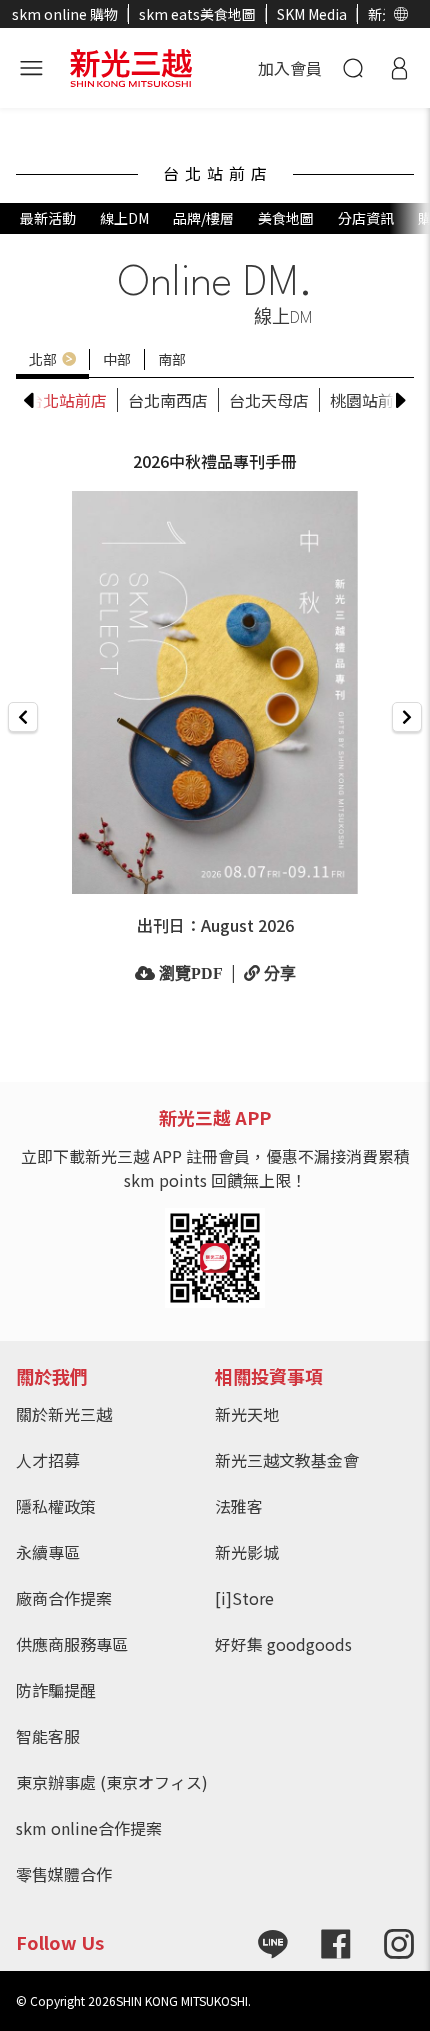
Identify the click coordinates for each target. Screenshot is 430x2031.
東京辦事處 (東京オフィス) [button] (112, 1782)
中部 (117, 359)
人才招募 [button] (48, 1460)
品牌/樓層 (203, 218)
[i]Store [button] (244, 1598)
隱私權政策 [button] (56, 1506)
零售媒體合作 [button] (64, 1874)
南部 (172, 359)
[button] (401, 14)
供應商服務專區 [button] (72, 1644)
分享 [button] (278, 973)
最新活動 (48, 218)
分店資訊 (366, 218)
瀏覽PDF (189, 973)
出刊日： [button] (215, 925)
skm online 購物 (65, 14)
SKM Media (312, 14)
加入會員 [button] (290, 68)
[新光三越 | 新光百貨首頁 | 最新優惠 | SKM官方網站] (131, 65)
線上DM (124, 218)
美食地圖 (286, 218)
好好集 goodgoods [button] (283, 1644)
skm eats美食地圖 (197, 14)
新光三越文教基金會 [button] (287, 1460)
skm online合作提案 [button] (89, 1828)
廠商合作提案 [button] (64, 1598)
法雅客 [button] (239, 1506)
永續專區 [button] (48, 1552)
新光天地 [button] (247, 1414)
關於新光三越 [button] (64, 1414)
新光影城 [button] (247, 1552)
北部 (43, 359)
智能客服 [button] (48, 1736)
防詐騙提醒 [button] (56, 1690)
